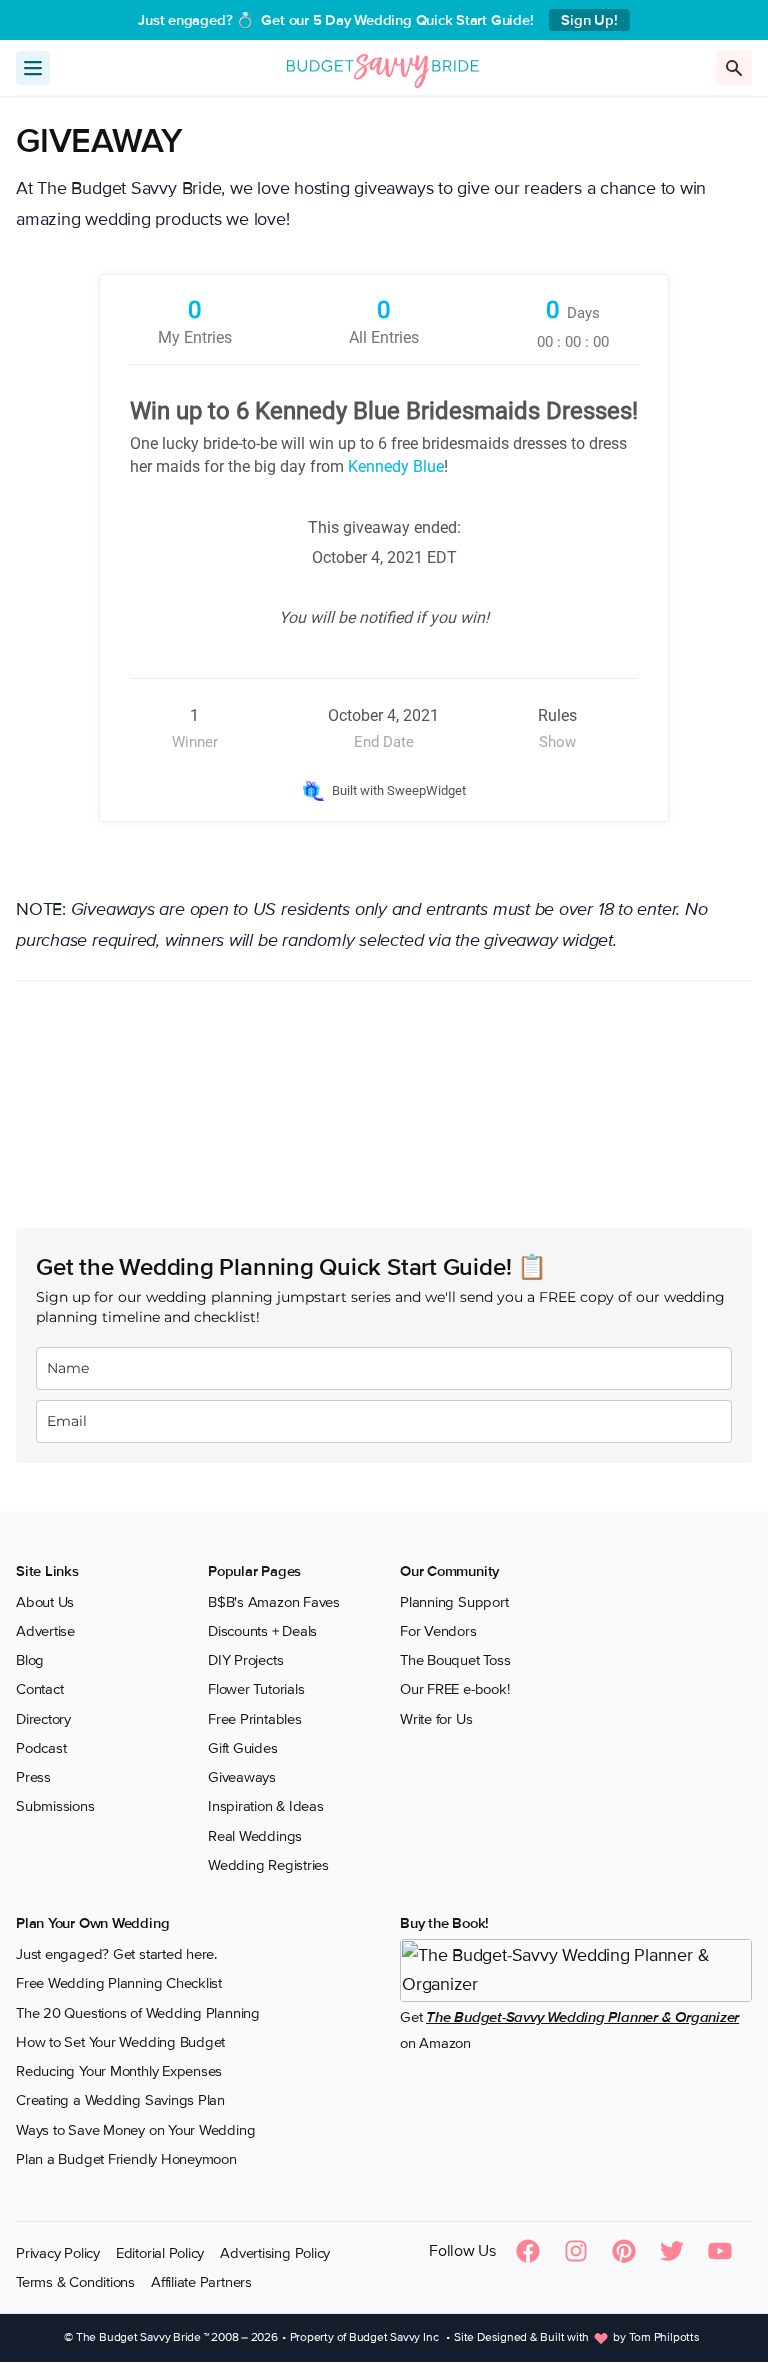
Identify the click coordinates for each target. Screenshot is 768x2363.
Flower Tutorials (256, 1689)
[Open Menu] (33, 68)
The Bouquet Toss (455, 1660)
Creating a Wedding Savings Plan (120, 2100)
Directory (43, 1719)
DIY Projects (245, 1660)
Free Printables (255, 1719)
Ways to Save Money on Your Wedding (135, 2130)
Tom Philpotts (664, 2337)
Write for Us (436, 1719)
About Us (45, 1602)
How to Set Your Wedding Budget (120, 2042)
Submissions (55, 1806)
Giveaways (242, 1777)
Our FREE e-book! (454, 1689)
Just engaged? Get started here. (116, 1954)
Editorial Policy (160, 2253)
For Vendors (438, 1631)
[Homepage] (383, 67)
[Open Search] (734, 68)
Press (33, 1777)
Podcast (41, 1748)
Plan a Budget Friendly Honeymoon (126, 2159)
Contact (39, 1689)
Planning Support (454, 1602)
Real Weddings (255, 1836)
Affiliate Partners (201, 2282)
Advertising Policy (275, 2253)
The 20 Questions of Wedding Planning (138, 2013)
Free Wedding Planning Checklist (119, 1983)
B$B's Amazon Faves (274, 1602)
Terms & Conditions (75, 2282)
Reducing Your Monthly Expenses (119, 2071)
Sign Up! (589, 20)
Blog (30, 1660)
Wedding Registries (268, 1865)
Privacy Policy (58, 2253)
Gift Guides (243, 1748)
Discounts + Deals (262, 1631)
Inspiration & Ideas (266, 1806)
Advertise (45, 1631)
